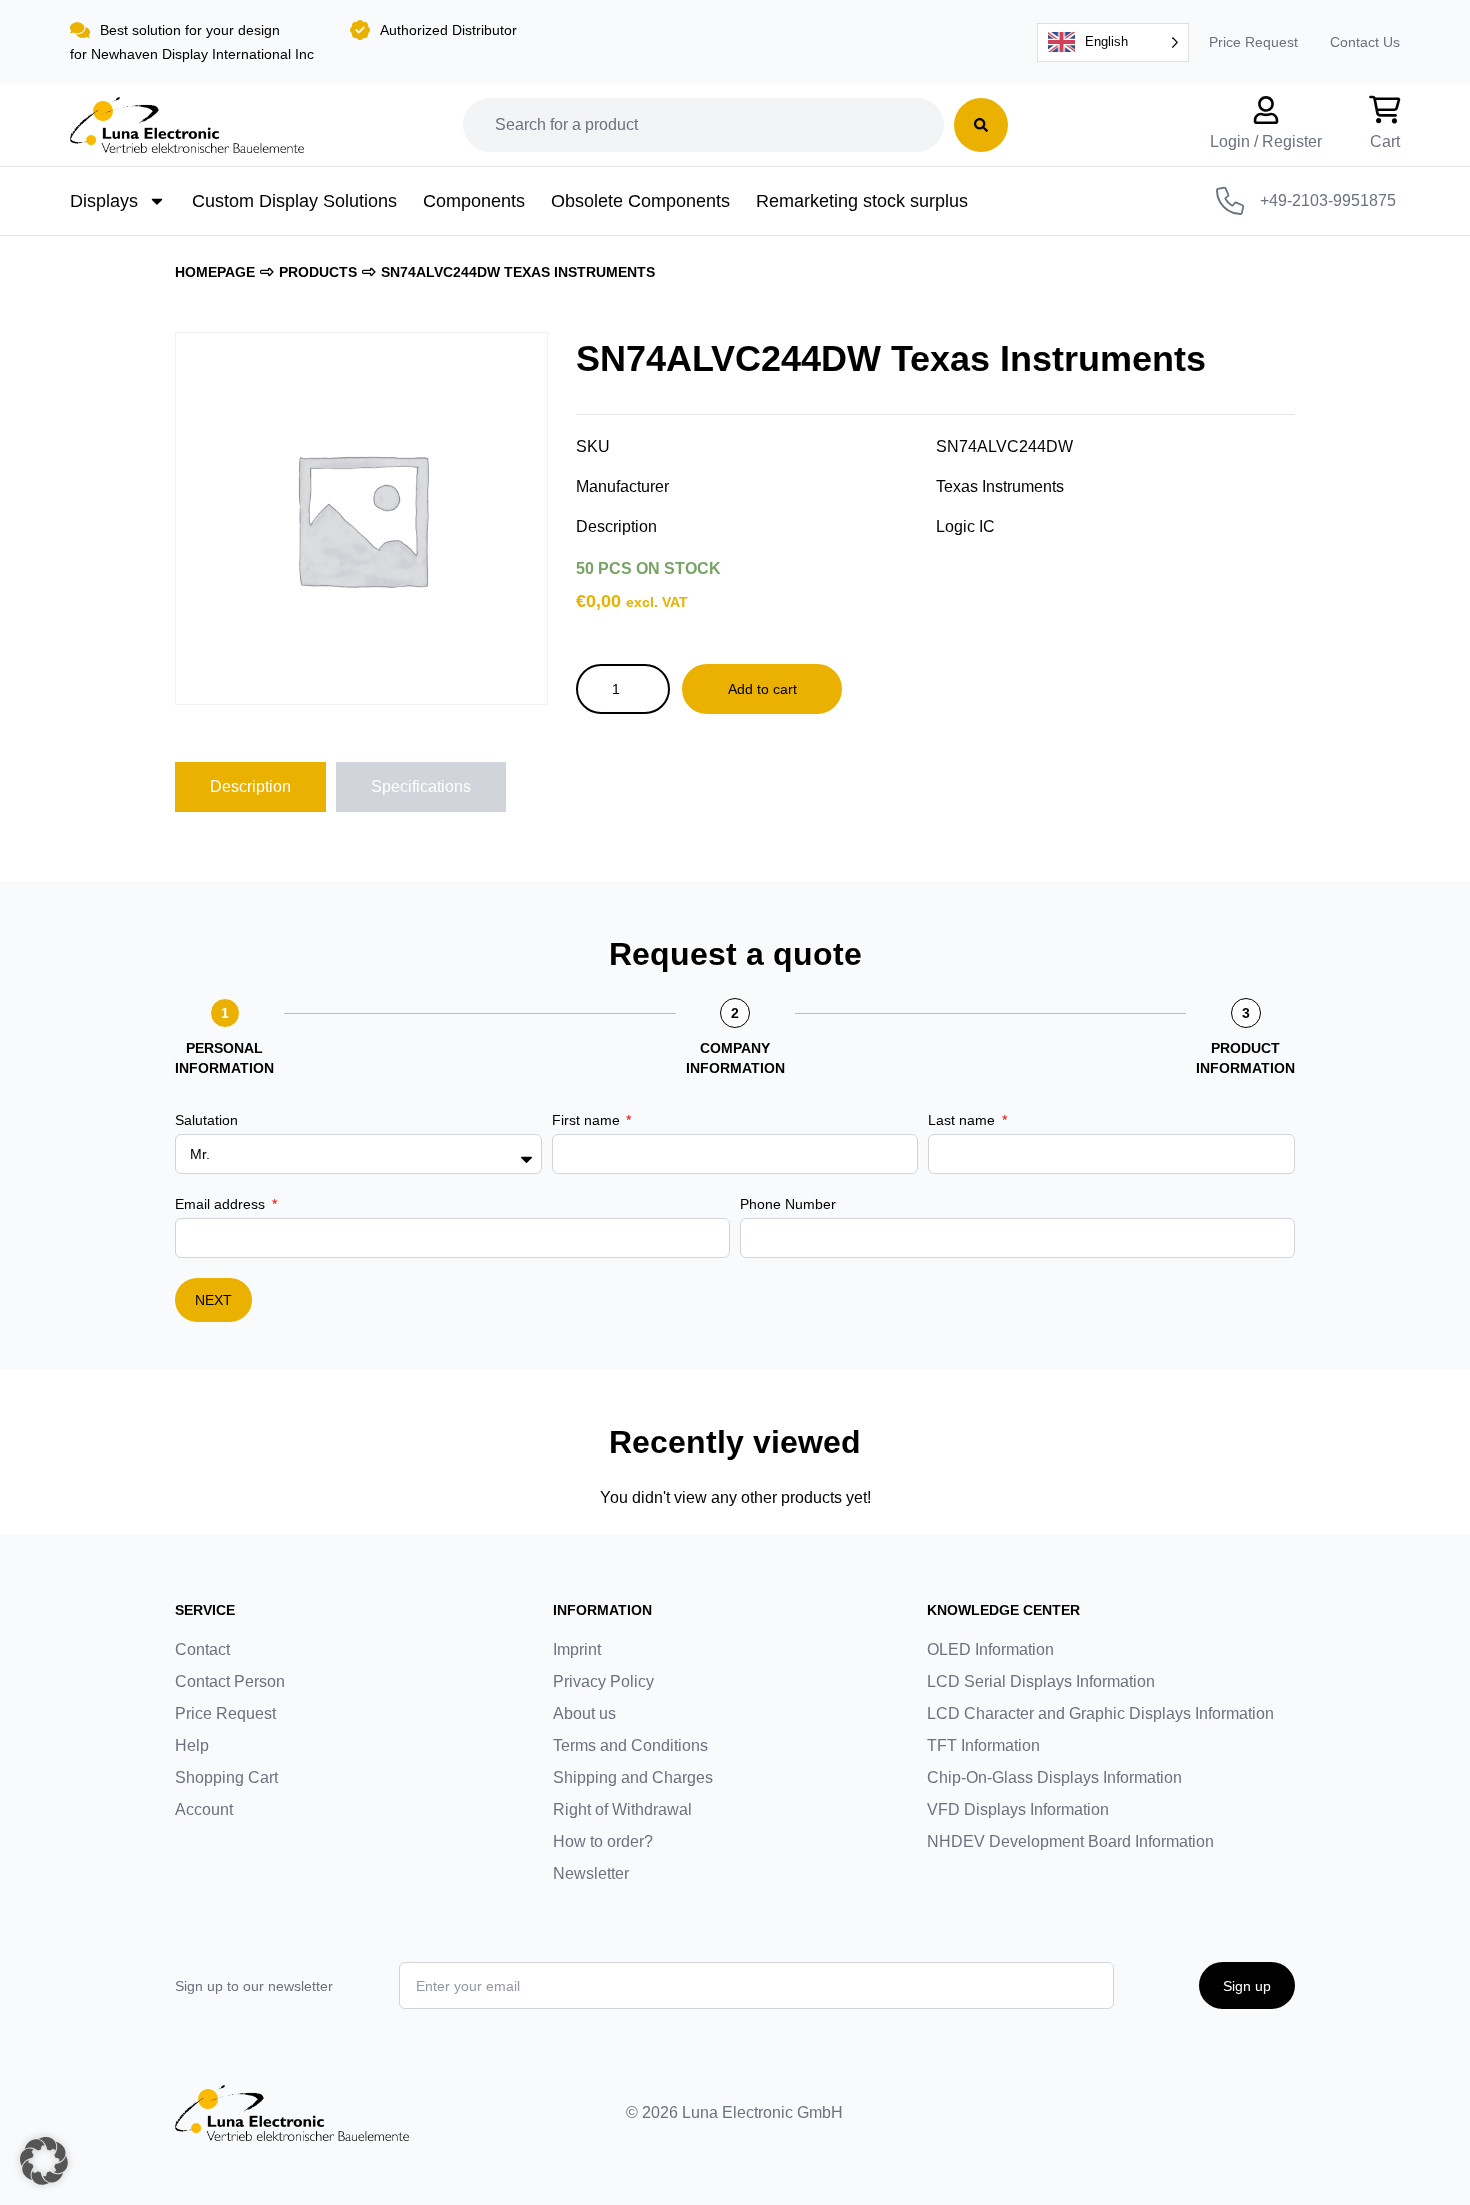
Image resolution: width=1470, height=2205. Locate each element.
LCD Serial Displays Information (1041, 1681)
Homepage (215, 272)
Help (192, 1745)
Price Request (1253, 42)
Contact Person (230, 1681)
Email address (222, 1204)
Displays (104, 201)
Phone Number (788, 1204)
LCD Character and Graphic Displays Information (1100, 1713)
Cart (1385, 141)
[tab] (250, 787)
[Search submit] (981, 125)
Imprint (577, 1649)
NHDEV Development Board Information (1070, 1841)
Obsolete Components (640, 201)
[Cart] (1385, 110)
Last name (963, 1120)
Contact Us (1365, 42)
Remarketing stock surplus (862, 201)
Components (474, 201)
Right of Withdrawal (622, 1809)
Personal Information (224, 1058)
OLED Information (990, 1649)
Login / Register (1266, 141)
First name (588, 1120)
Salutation (206, 1120)
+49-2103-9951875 (1328, 200)
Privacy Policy (603, 1681)
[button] (44, 2161)
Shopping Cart (226, 1777)
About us (584, 1713)
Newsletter (591, 1873)
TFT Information (983, 1745)
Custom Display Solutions (294, 201)
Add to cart (762, 689)
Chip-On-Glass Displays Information (1054, 1777)
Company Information (735, 1058)
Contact (202, 1649)
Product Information (1245, 1058)
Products (318, 272)
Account (204, 1809)
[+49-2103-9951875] (1230, 201)
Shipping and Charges (633, 1777)
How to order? (603, 1841)
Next (213, 1300)
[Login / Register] (1266, 110)
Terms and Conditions (630, 1745)
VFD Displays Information (1018, 1809)
